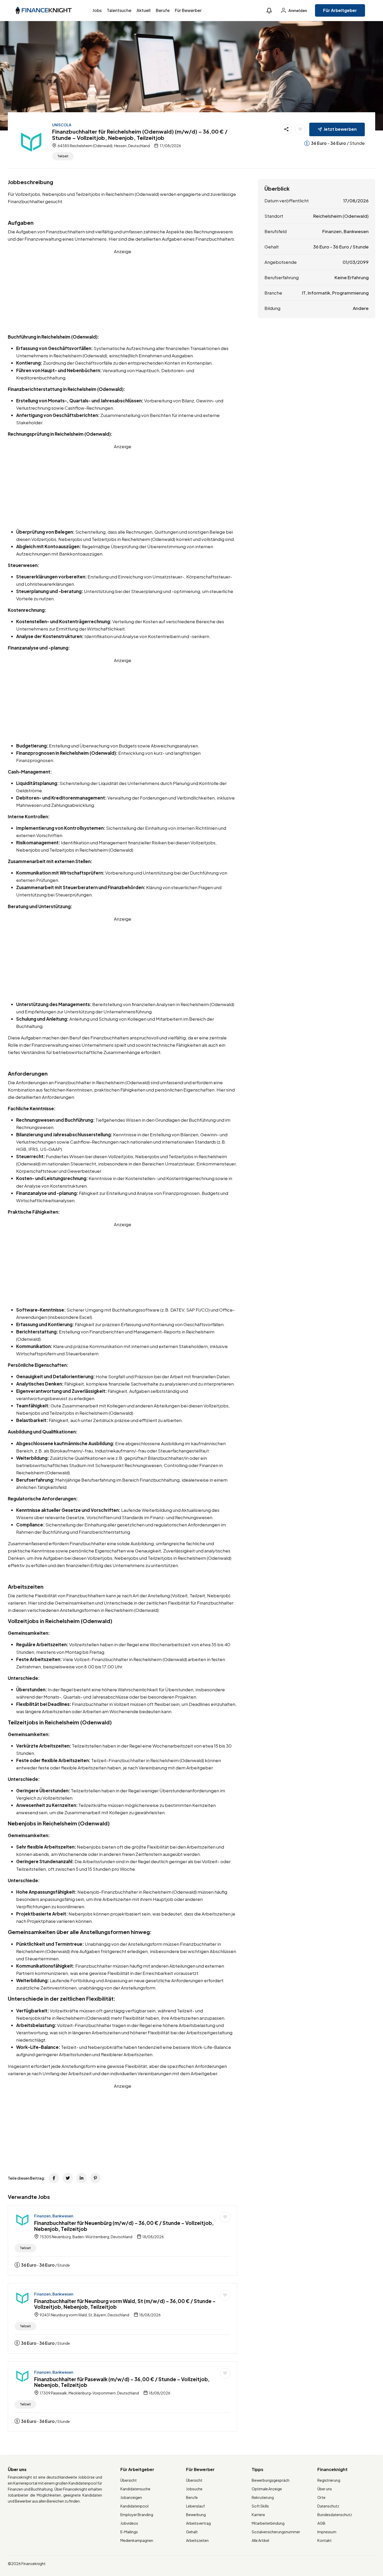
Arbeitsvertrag (198, 2523)
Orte (321, 2497)
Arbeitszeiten (197, 2540)
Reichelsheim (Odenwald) (341, 216)
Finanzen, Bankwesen (54, 2216)
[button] (269, 11)
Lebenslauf (195, 2506)
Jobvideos (129, 2523)
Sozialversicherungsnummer (276, 2532)
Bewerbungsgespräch (271, 2480)
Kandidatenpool (134, 2506)
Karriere (258, 2515)
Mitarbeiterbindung (268, 2523)
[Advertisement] (122, 291)
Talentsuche (119, 10)
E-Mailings (129, 2532)
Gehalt (192, 2532)
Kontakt (325, 2540)
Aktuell (144, 10)
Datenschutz (328, 2506)
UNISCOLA (62, 125)
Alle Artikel (260, 2540)
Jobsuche (194, 2489)
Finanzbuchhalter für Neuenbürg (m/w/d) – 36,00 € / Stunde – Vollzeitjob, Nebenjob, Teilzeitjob (124, 2226)
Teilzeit (63, 156)
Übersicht (129, 2480)
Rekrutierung (263, 2497)
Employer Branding (137, 2515)
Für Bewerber (188, 10)
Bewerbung (196, 2515)
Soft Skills (260, 2506)
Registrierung (329, 2480)
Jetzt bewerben (340, 129)
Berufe (163, 10)
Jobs (97, 10)
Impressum (327, 2532)
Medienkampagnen (137, 2540)
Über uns (325, 2489)
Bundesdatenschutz (335, 2515)
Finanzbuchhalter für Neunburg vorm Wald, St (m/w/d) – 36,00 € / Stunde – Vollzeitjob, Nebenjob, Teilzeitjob (125, 2304)
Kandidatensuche (135, 2489)
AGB (321, 2523)
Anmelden (297, 10)
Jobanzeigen (131, 2497)
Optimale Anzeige (267, 2489)
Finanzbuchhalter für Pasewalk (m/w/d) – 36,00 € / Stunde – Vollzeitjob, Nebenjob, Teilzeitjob (122, 2382)
